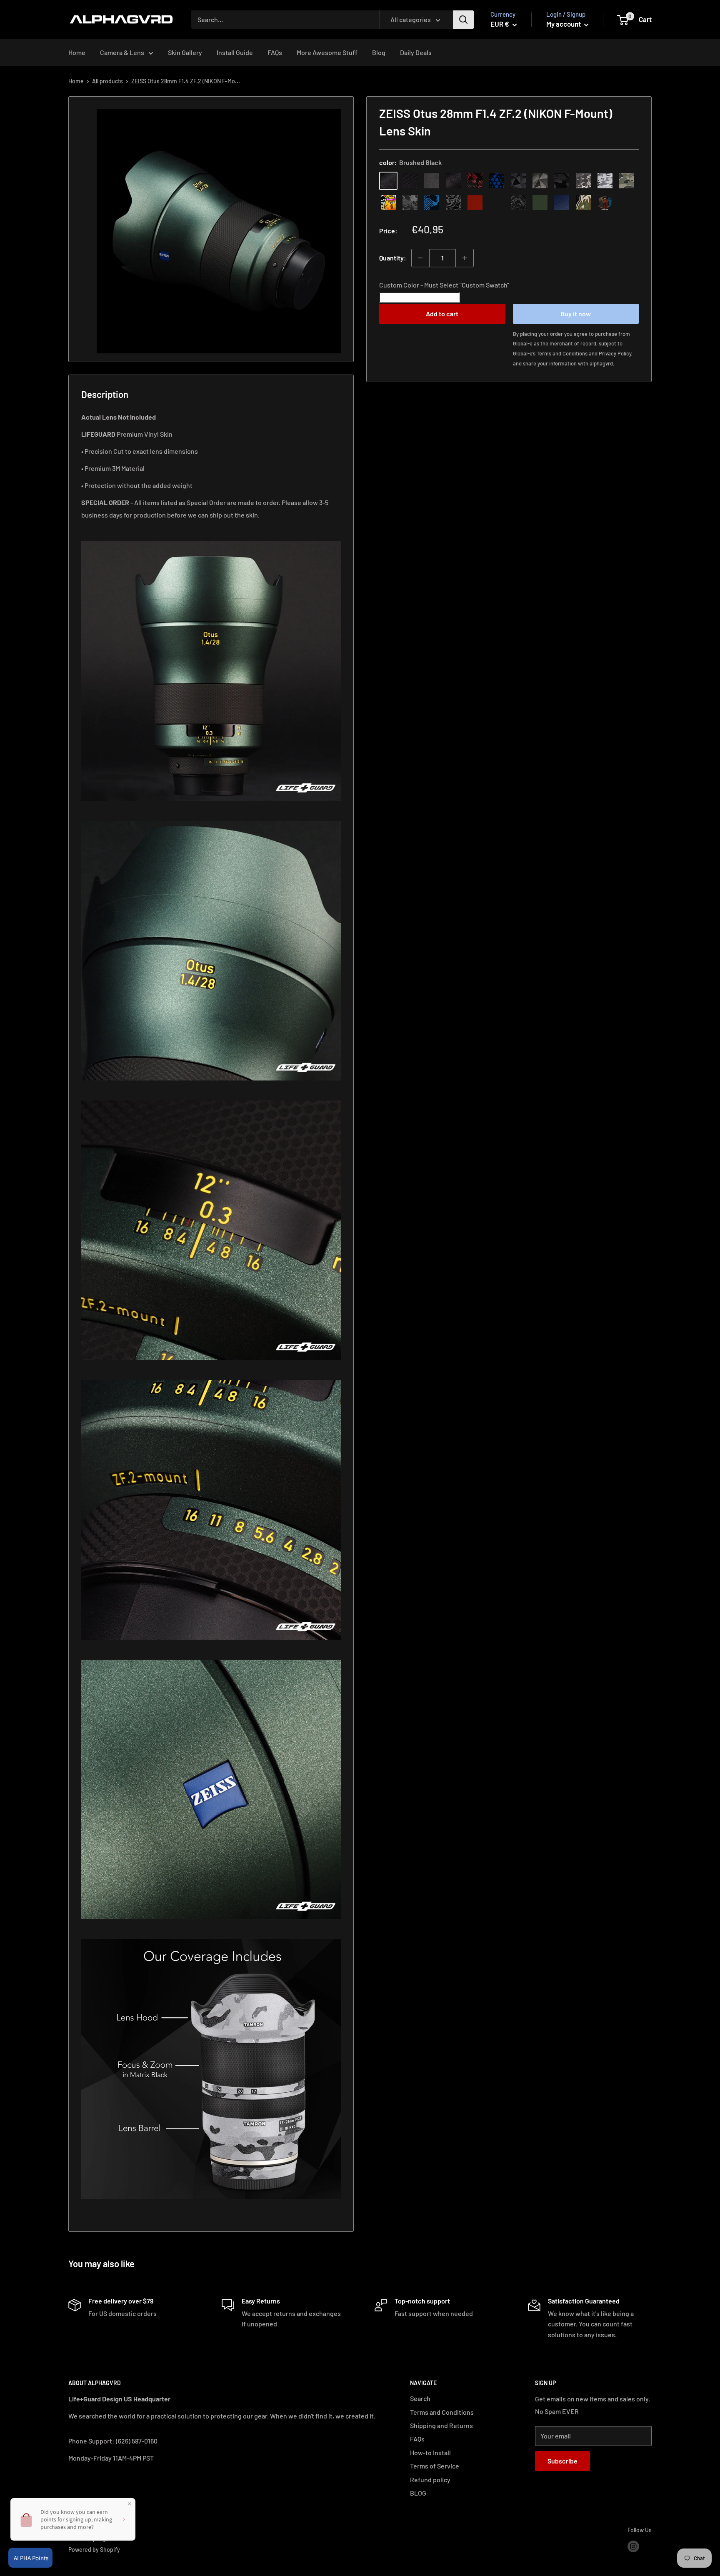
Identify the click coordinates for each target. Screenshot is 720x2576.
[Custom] (605, 203)
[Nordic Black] (518, 181)
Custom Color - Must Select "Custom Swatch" (444, 285)
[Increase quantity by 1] (465, 258)
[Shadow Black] (562, 181)
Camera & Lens (122, 52)
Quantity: (393, 258)
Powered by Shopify (94, 2550)
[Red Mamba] (475, 181)
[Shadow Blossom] (453, 203)
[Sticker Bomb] (388, 203)
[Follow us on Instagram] (633, 2546)
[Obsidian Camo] (583, 181)
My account (564, 24)
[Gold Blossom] (497, 203)
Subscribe (562, 2461)
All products (107, 81)
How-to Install (430, 2452)
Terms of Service (435, 2466)
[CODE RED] (475, 203)
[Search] (463, 20)
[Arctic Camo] (605, 181)
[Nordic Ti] (540, 181)
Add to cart (442, 313)
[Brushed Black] (388, 181)
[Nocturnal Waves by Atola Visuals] (518, 203)
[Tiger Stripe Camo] (583, 203)
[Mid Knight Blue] (432, 203)
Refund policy (430, 2480)
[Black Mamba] (453, 181)
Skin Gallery (185, 52)
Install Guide (235, 52)
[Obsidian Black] (432, 181)
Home (77, 52)
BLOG (418, 2493)
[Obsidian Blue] (562, 203)
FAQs (275, 52)
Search (420, 2398)
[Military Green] (540, 203)
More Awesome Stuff (327, 52)
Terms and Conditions (442, 2412)
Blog (379, 52)
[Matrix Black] (410, 181)
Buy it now (576, 313)
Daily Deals (416, 52)
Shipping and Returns (441, 2425)
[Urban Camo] (627, 181)
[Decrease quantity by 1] (420, 258)
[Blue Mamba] (497, 181)
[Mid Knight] (410, 203)
